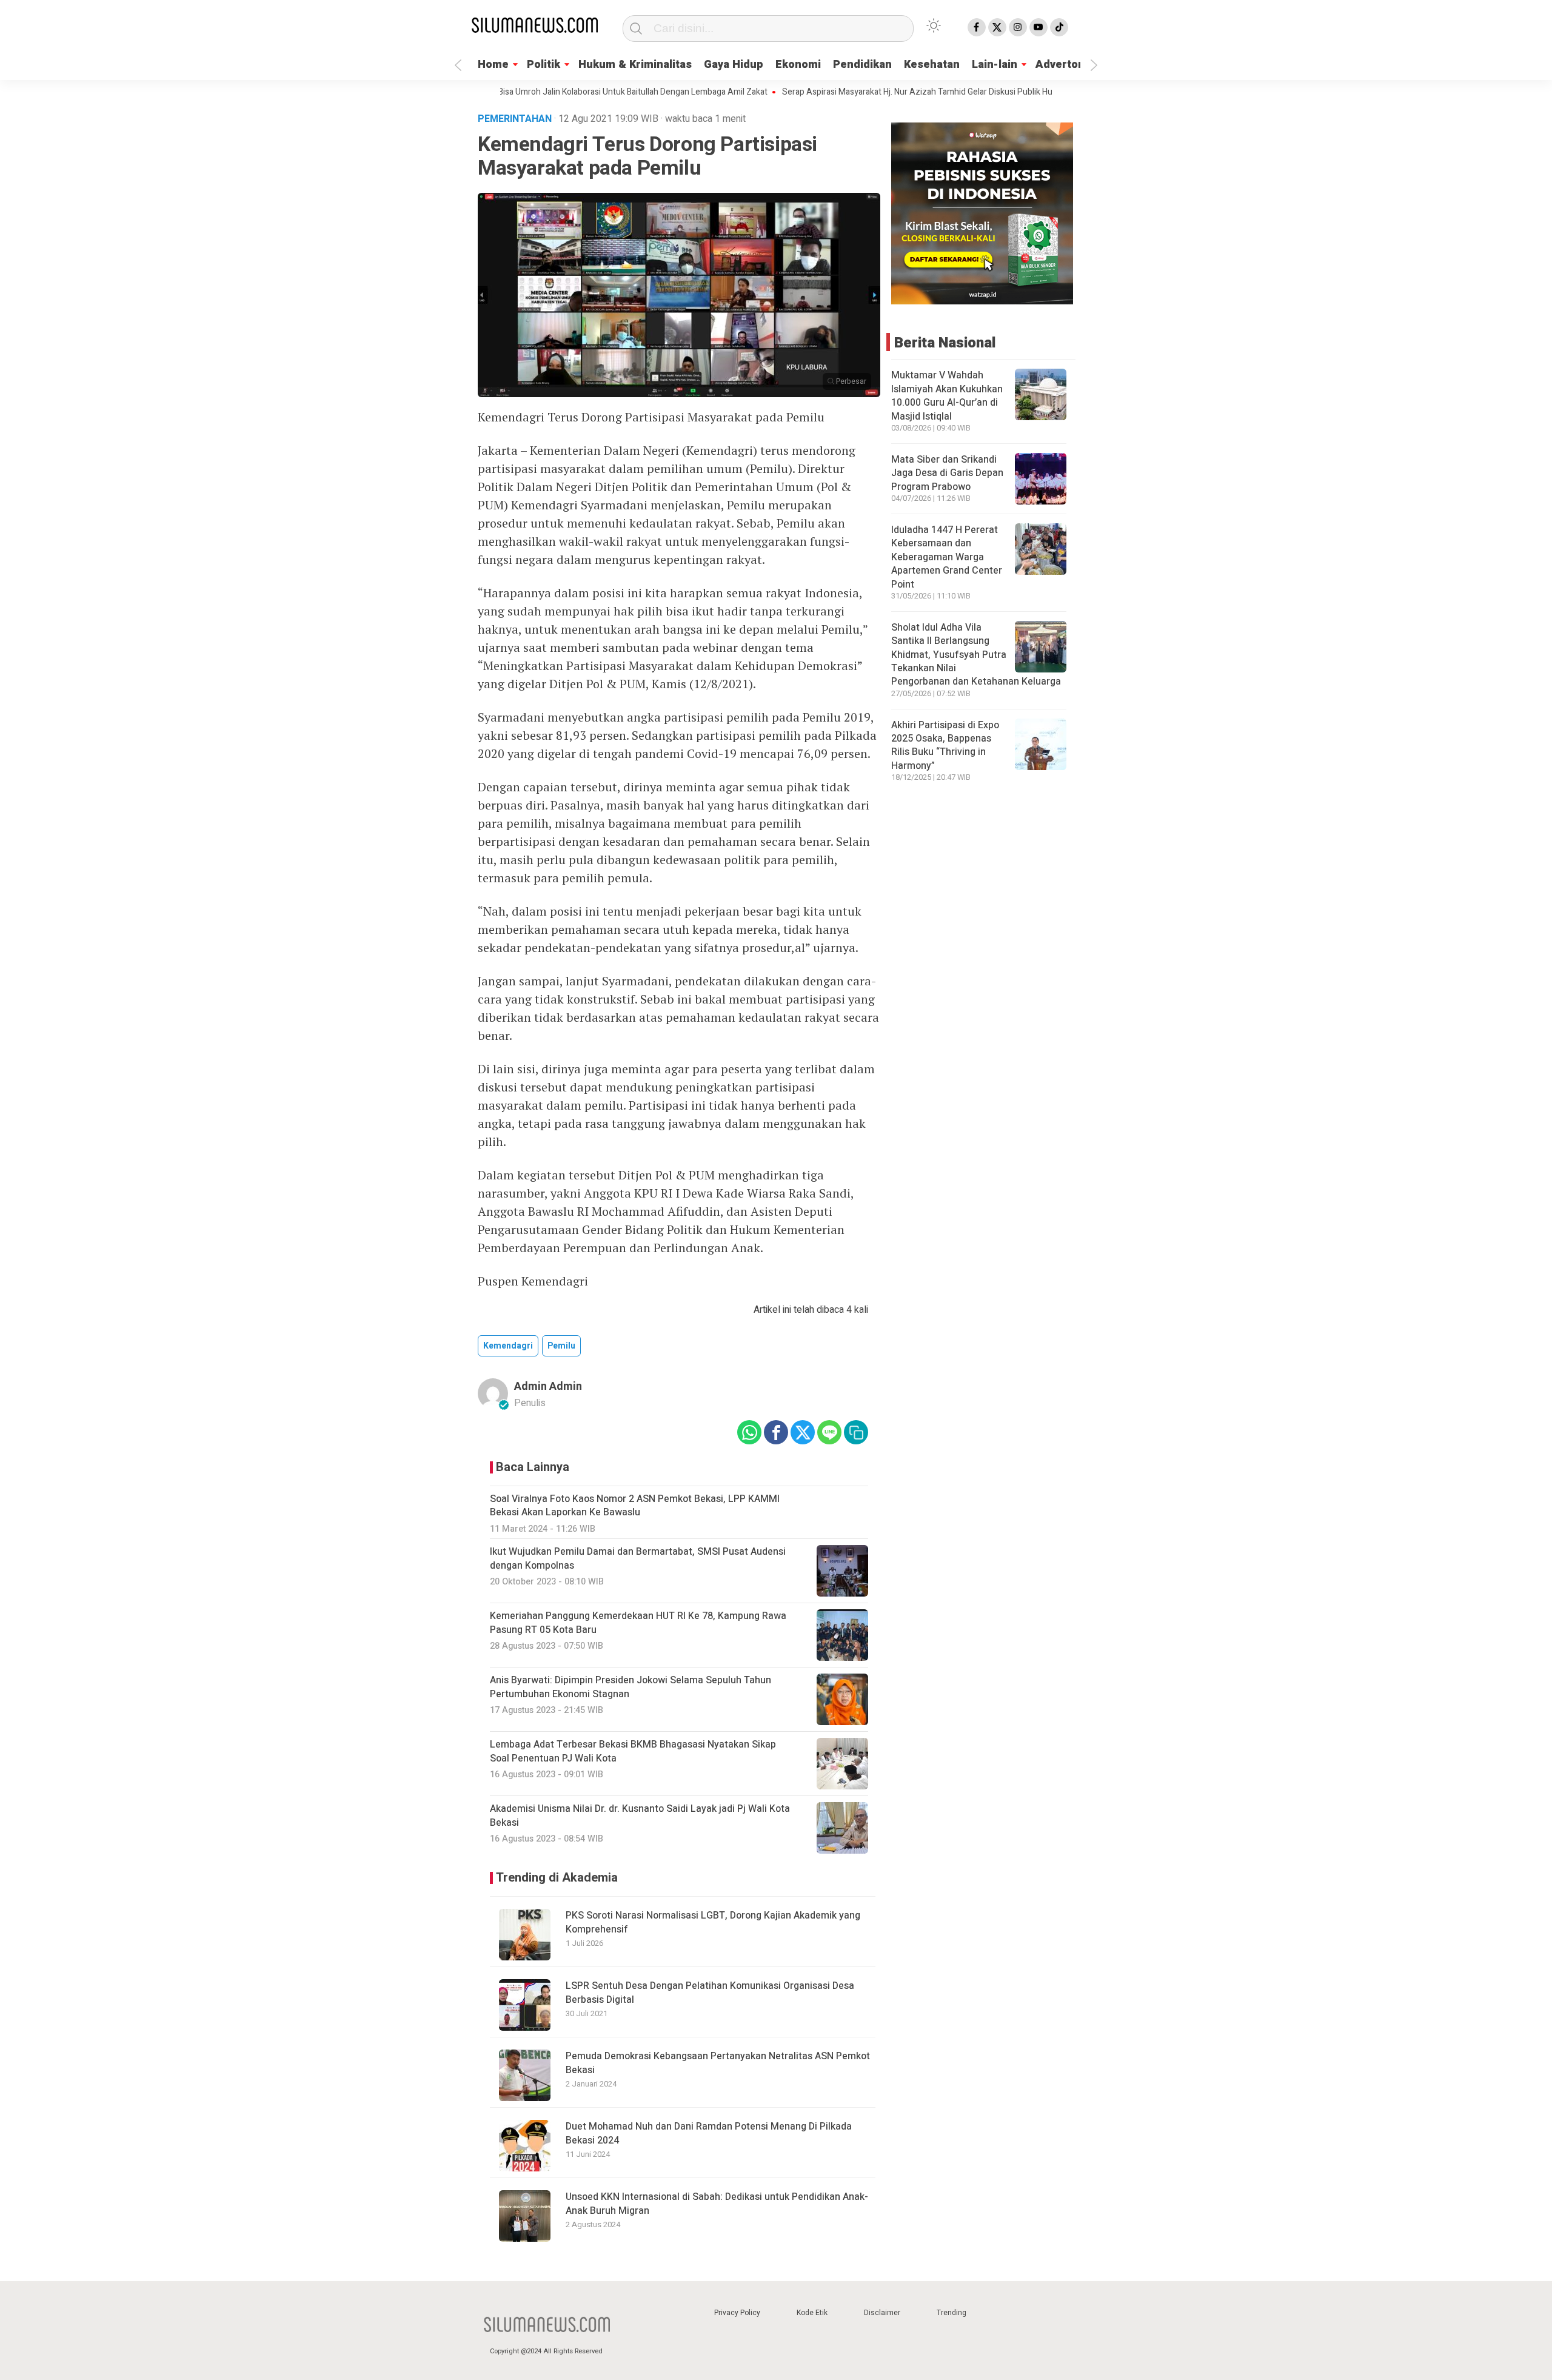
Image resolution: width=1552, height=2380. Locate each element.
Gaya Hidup (734, 65)
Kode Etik (812, 2313)
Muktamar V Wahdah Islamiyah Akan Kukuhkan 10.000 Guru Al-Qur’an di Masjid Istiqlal (947, 396)
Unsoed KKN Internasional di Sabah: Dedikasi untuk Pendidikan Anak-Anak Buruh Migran (717, 2204)
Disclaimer (882, 2313)
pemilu (561, 1346)
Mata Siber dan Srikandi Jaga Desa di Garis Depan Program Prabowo (947, 473)
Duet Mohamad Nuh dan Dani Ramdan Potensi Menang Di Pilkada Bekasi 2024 (709, 2133)
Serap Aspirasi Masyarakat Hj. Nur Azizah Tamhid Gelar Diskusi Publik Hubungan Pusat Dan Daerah (903, 92)
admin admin (548, 1386)
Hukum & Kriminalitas (635, 65)
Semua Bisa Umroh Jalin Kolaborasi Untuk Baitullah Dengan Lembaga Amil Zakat (556, 92)
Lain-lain (995, 65)
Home (493, 65)
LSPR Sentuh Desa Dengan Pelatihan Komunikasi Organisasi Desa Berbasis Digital (710, 1993)
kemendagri (508, 1346)
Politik (544, 65)
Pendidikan (862, 65)
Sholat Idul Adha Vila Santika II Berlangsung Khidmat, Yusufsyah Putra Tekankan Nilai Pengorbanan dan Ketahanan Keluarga (976, 655)
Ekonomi (798, 65)
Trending (952, 2313)
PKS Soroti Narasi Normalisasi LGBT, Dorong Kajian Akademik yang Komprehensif (713, 1922)
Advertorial (1065, 65)
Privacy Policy (737, 2313)
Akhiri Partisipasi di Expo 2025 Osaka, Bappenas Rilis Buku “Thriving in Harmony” (945, 746)
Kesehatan (932, 65)
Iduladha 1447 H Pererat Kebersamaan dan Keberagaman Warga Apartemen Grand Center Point (947, 557)
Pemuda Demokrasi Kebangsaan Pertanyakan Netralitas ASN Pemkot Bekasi (718, 2063)
